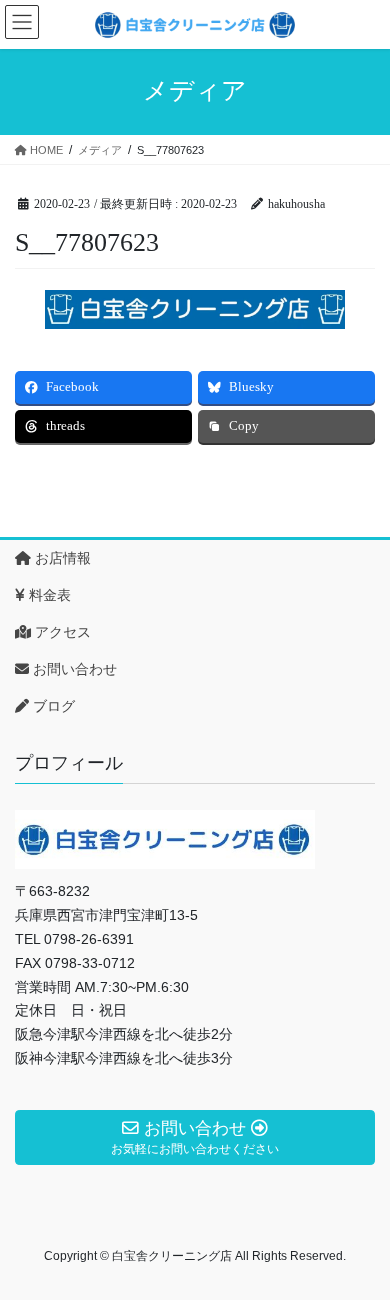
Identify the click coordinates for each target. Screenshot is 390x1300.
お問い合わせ (73, 669)
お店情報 (61, 558)
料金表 (48, 595)
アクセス (61, 632)
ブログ (52, 706)
